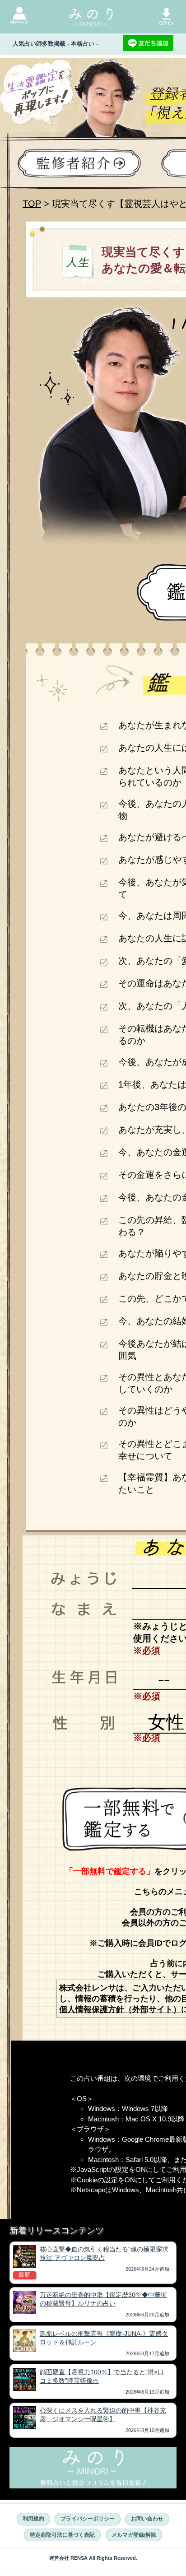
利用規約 (33, 2519)
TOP (32, 204)
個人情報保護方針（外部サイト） (120, 2009)
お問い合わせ (147, 2519)
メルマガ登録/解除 (134, 2535)
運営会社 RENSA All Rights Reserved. (93, 2558)
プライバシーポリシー (88, 2519)
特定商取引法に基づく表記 (62, 2535)
